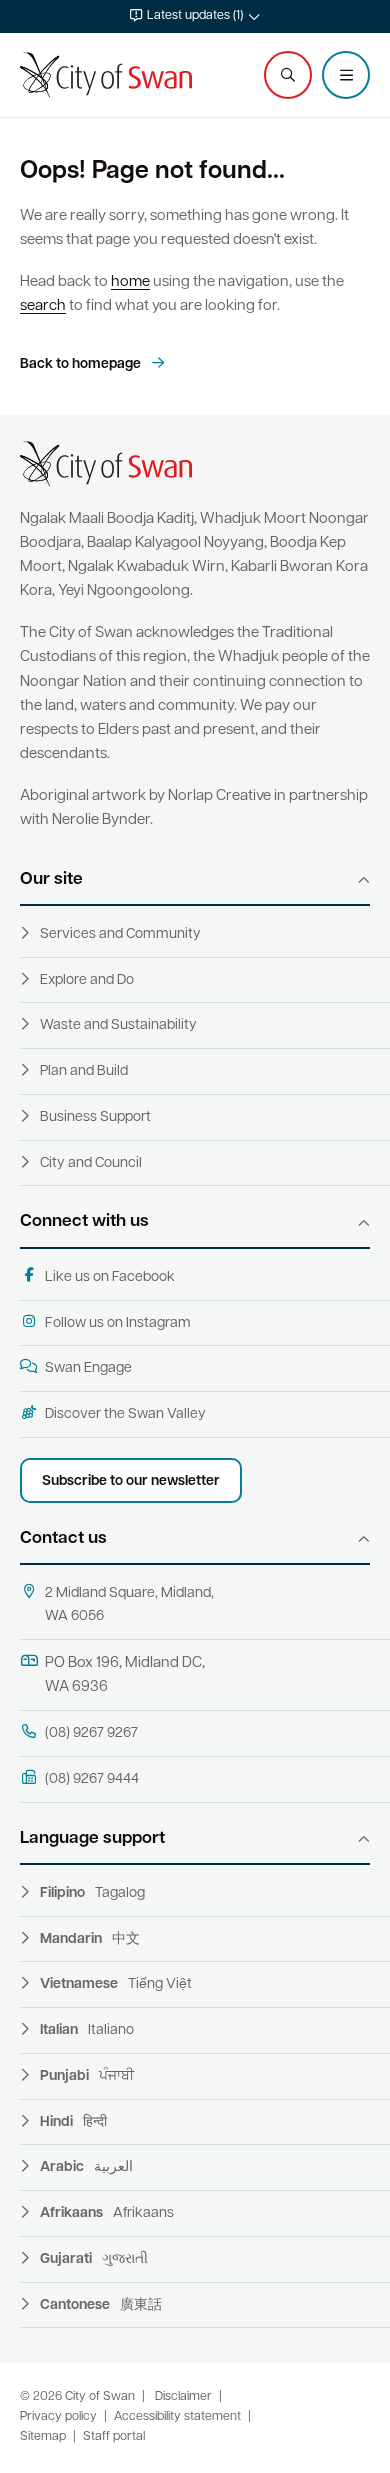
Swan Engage (88, 1368)
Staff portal (114, 2437)
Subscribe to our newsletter (131, 1481)
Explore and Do (87, 980)
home (130, 282)
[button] (195, 16)
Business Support (95, 1117)
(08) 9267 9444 (92, 1779)
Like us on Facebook (110, 1277)
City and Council (91, 1163)
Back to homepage (82, 364)
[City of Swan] (106, 75)
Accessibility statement (177, 2417)
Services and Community (120, 934)
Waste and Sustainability (118, 1025)
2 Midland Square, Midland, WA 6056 (129, 1605)
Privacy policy (58, 2417)
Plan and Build (84, 1071)
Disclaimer (183, 2397)
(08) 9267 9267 (91, 1733)
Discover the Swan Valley (125, 1414)
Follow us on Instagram (118, 1323)
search (43, 306)
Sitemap (43, 2437)
